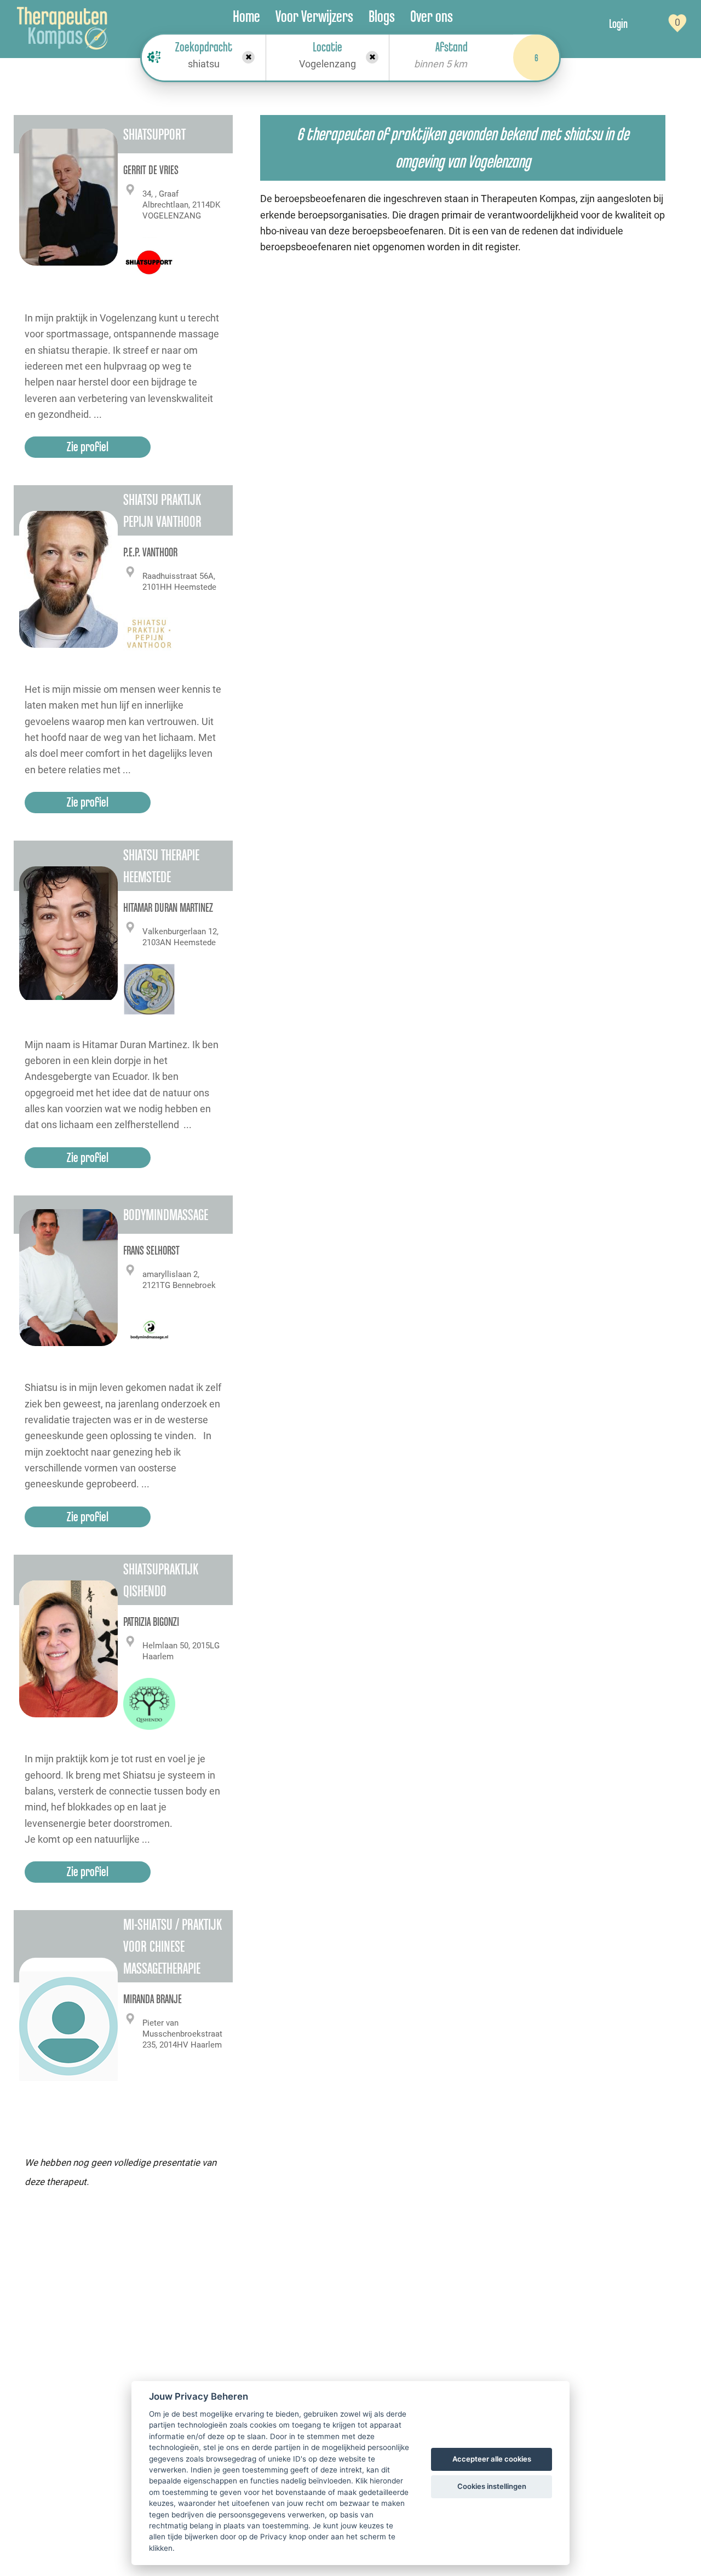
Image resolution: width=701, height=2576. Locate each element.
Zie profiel (88, 447)
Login (618, 24)
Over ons (432, 16)
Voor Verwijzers (314, 16)
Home (246, 16)
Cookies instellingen (492, 2486)
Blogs (382, 16)
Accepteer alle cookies (492, 2459)
